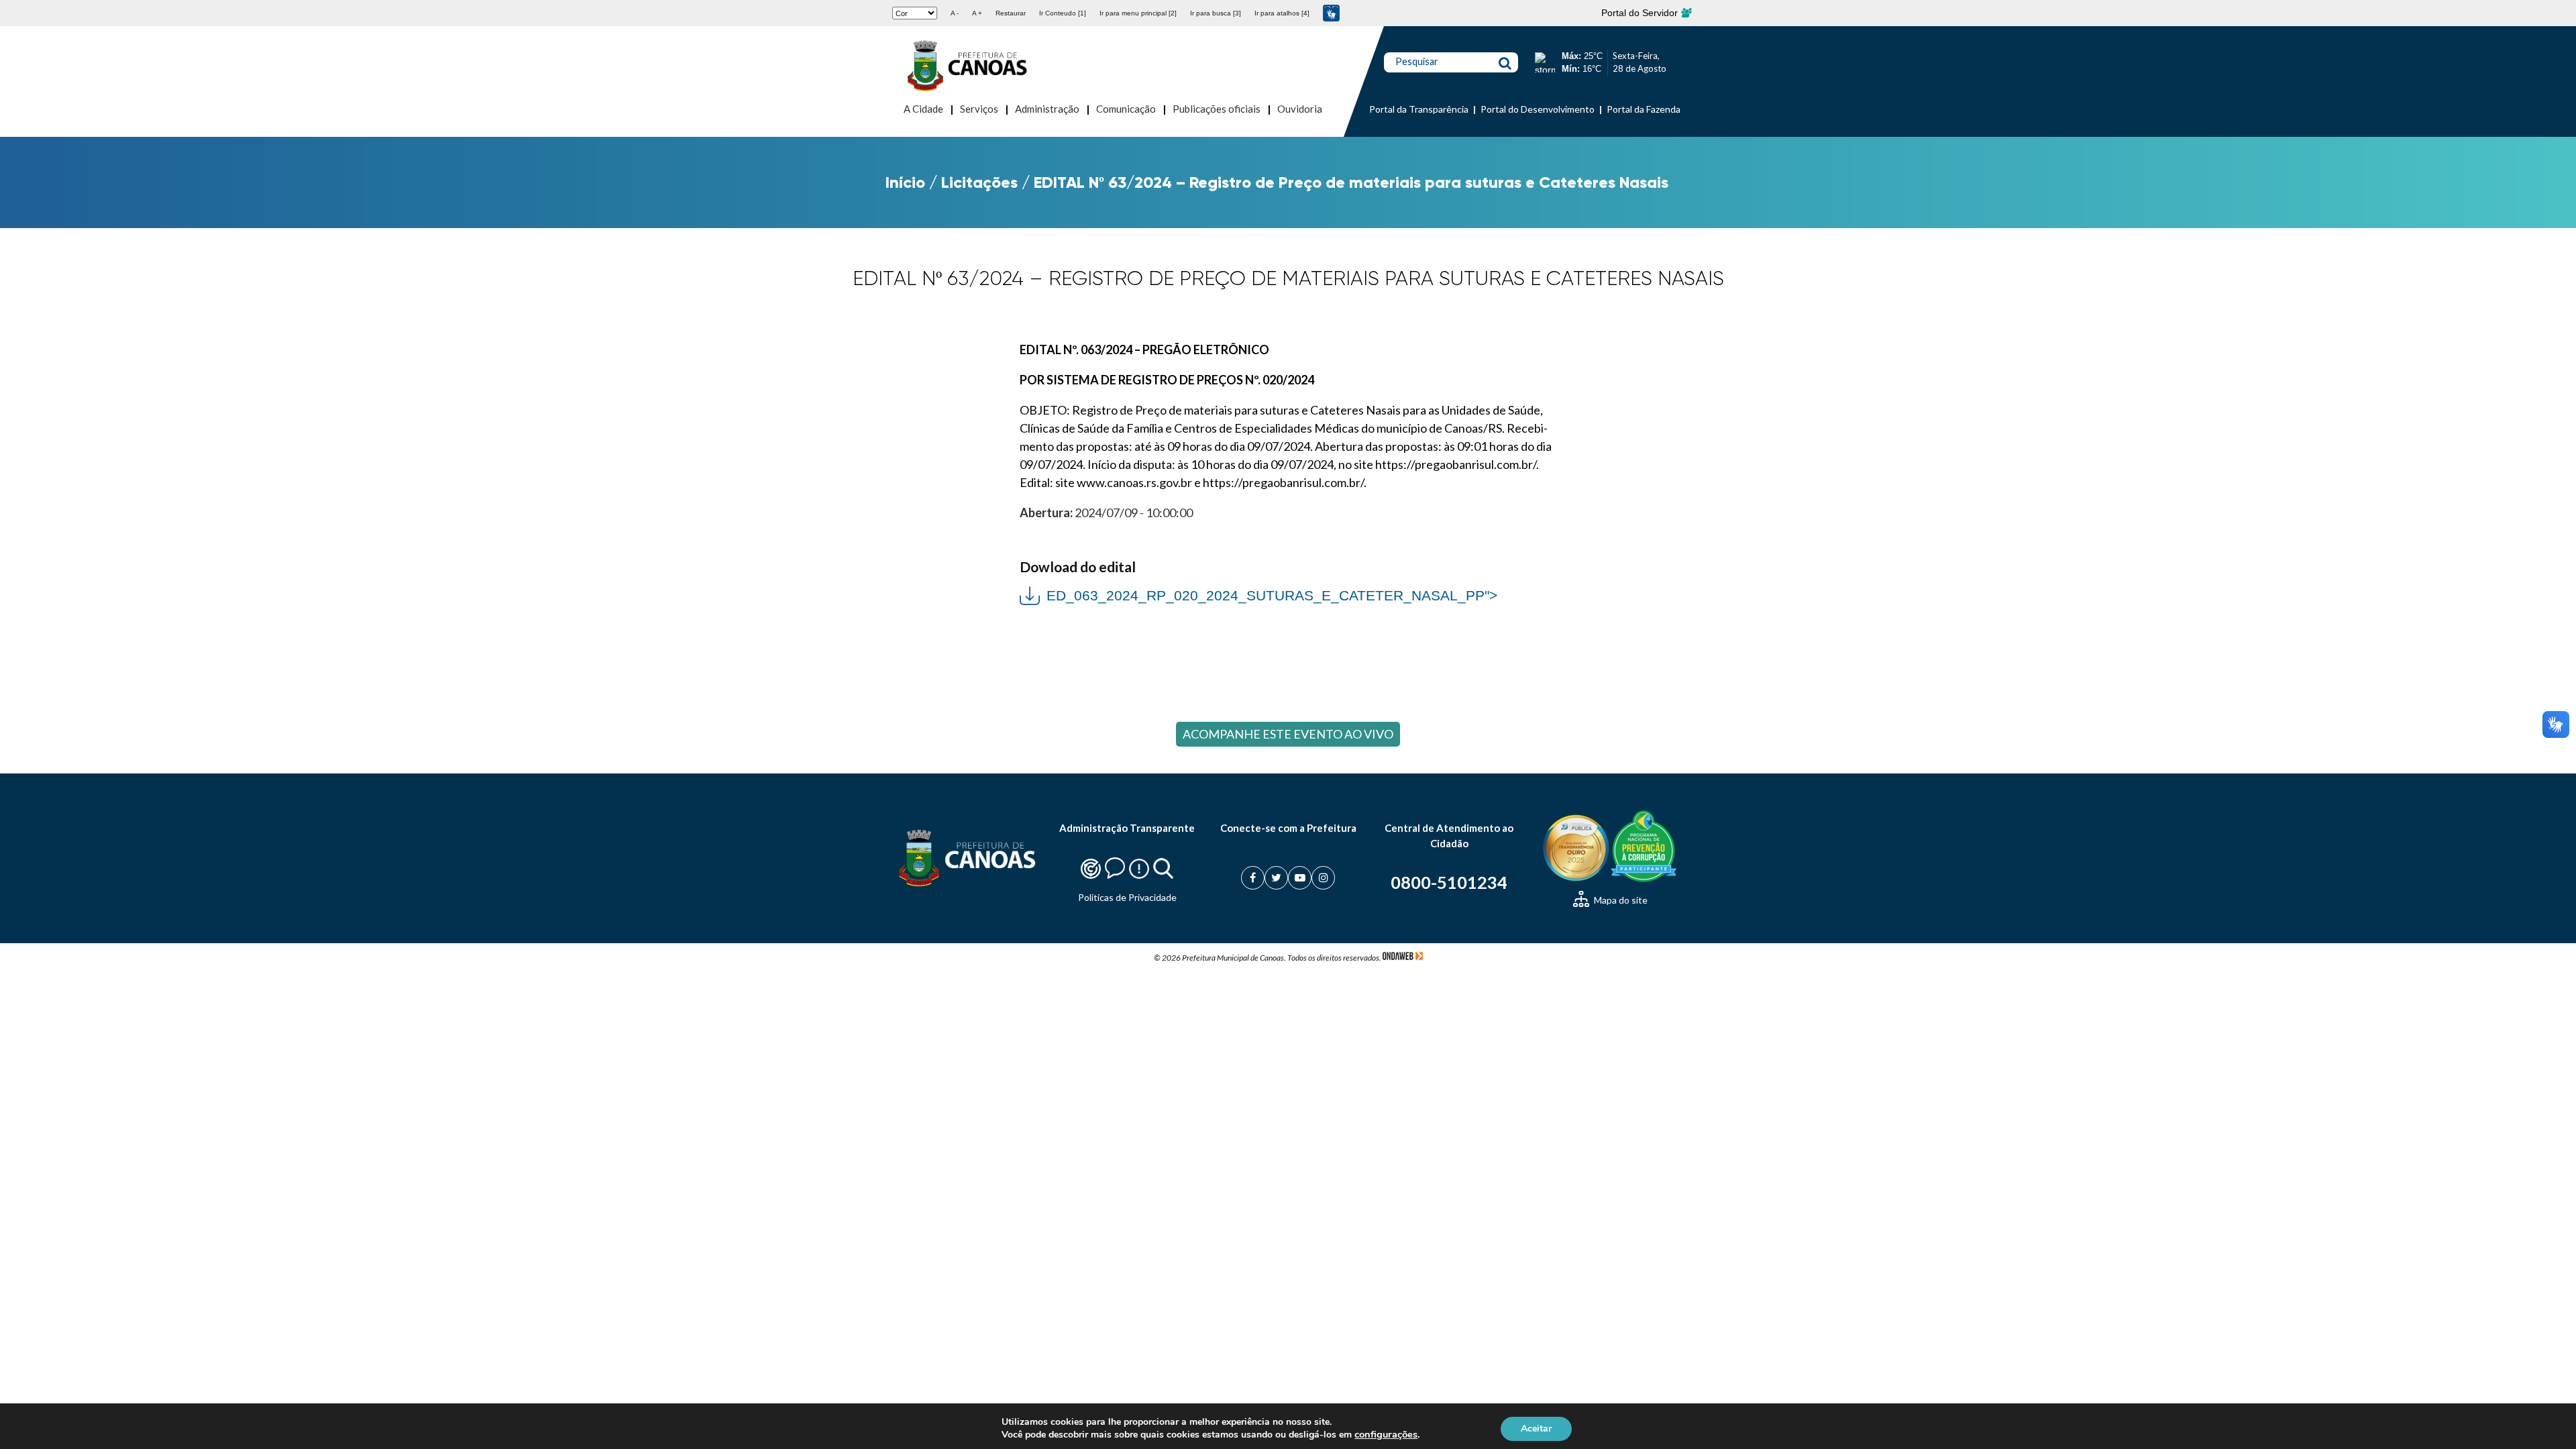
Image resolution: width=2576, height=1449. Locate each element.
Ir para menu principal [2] (1138, 13)
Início (905, 182)
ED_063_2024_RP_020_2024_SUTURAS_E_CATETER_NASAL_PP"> (1258, 594)
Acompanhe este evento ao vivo (1288, 734)
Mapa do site (1620, 900)
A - (955, 13)
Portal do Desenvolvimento (1538, 109)
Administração (1047, 109)
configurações (1386, 1434)
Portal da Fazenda (1644, 109)
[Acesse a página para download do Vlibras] (1331, 13)
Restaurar (1011, 13)
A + (977, 13)
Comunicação (1126, 109)
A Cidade (923, 109)
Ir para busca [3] (1216, 13)
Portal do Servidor (1641, 13)
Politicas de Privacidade (1127, 897)
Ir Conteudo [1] (1063, 13)
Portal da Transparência (1419, 109)
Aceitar (1536, 1428)
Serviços (979, 109)
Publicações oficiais (1217, 109)
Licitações (979, 182)
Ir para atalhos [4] (1282, 13)
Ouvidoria (1300, 109)
